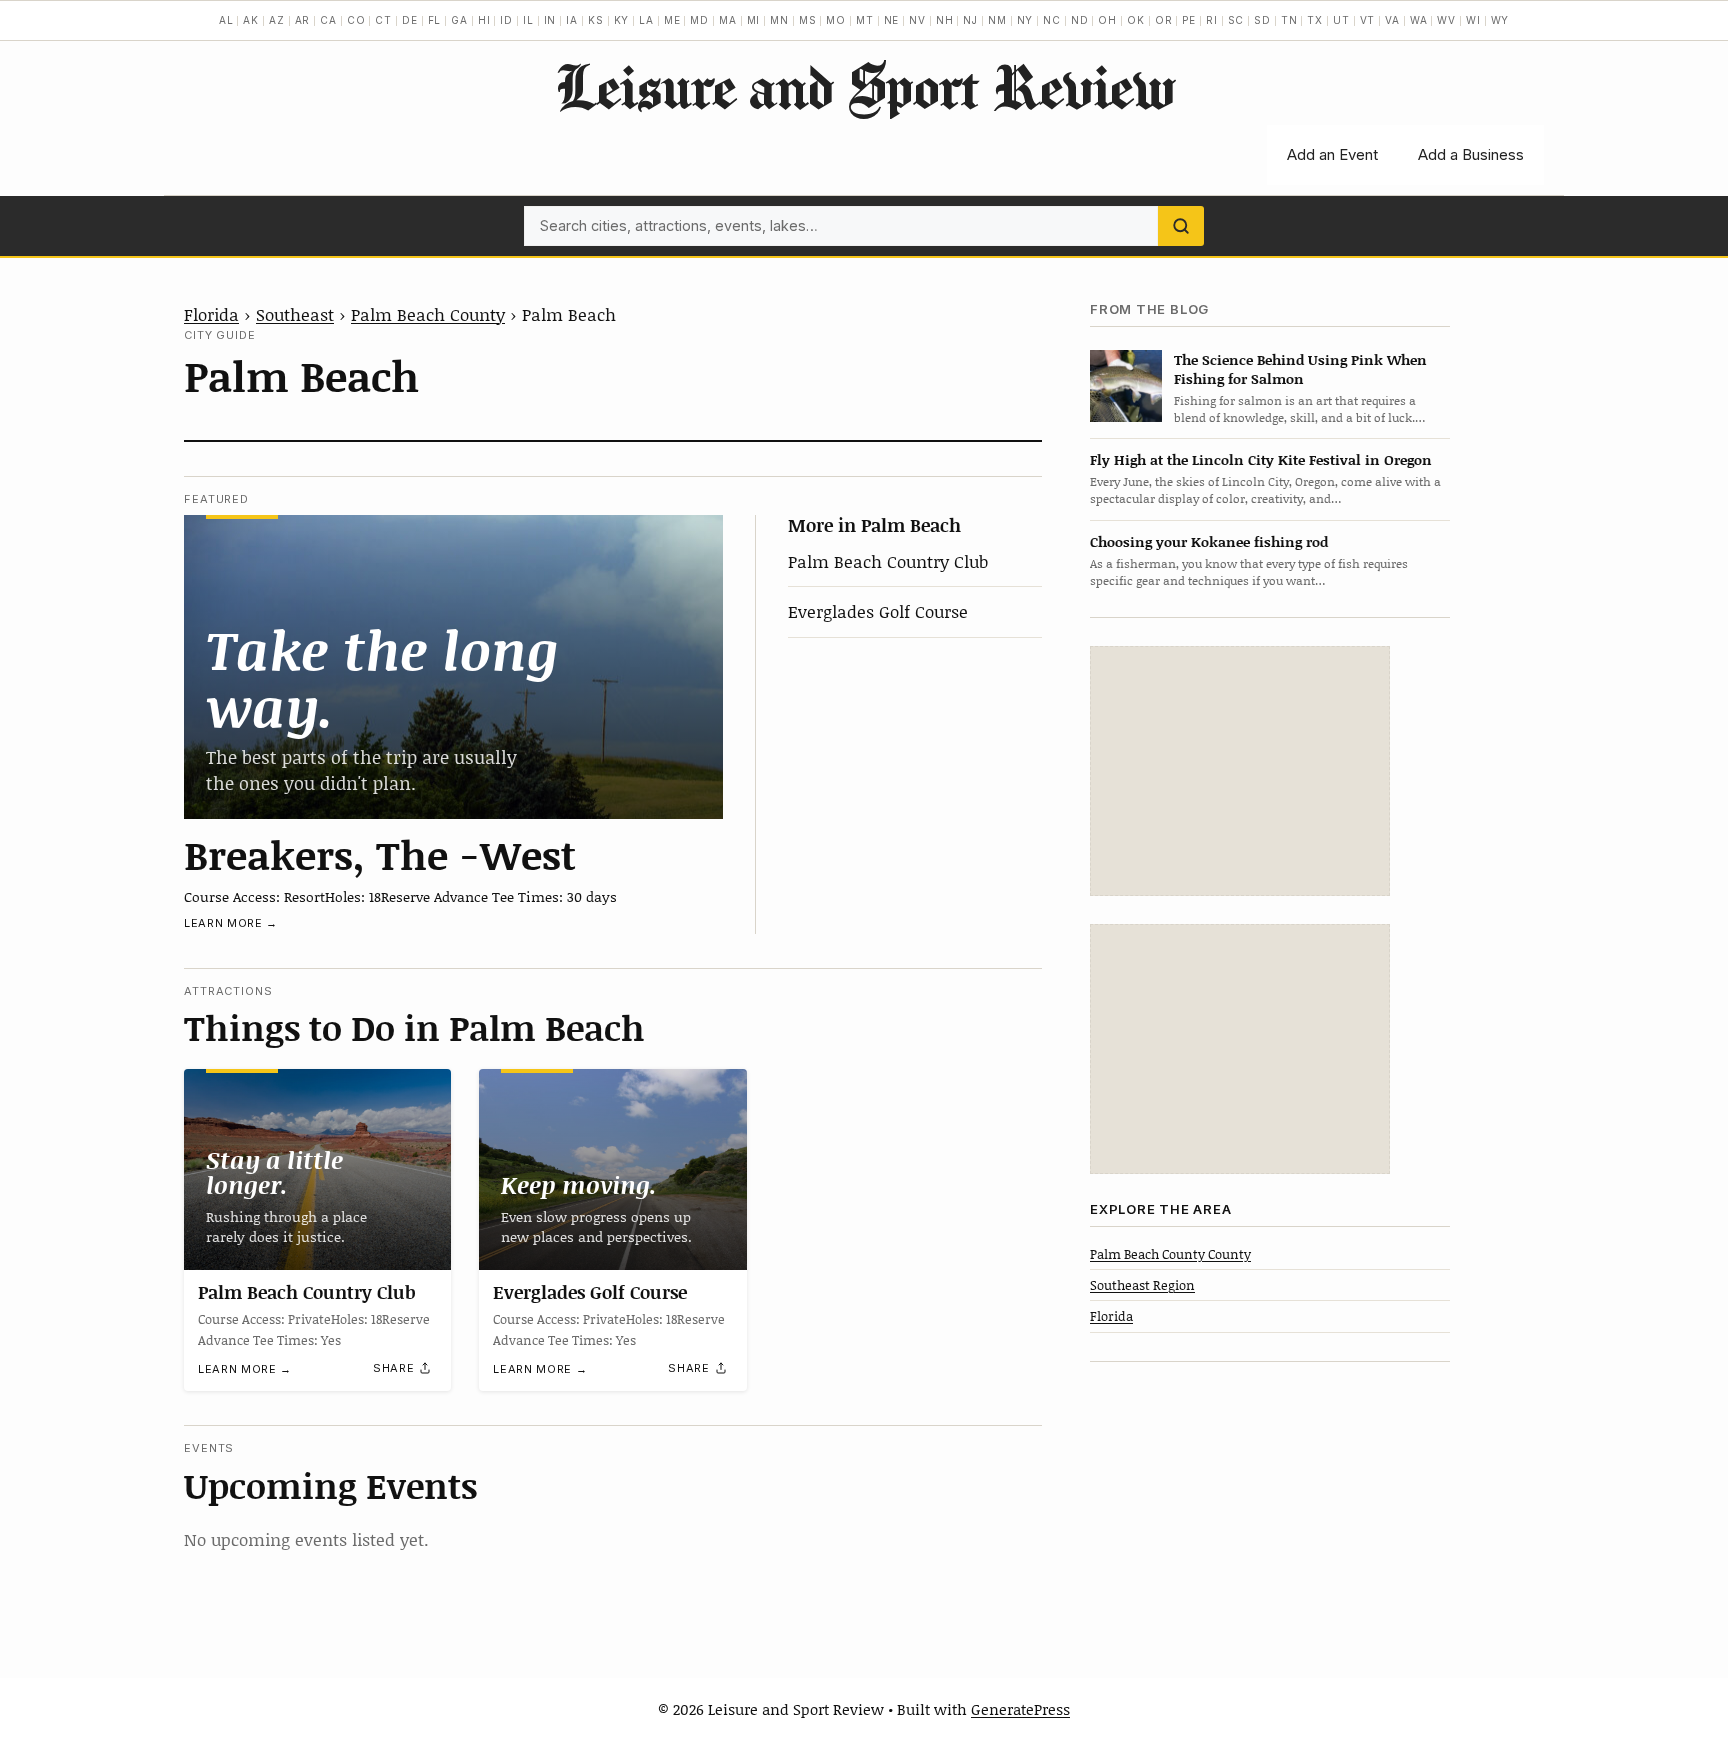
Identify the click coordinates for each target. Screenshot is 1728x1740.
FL (435, 20)
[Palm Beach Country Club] (317, 1169)
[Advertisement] (1240, 771)
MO (836, 20)
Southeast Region (1142, 1284)
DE (410, 20)
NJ (970, 20)
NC (1052, 20)
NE (892, 20)
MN (779, 20)
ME (672, 20)
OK (1136, 20)
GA (459, 20)
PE (1189, 20)
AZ (277, 20)
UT (1341, 20)
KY (622, 20)
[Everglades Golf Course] (612, 1169)
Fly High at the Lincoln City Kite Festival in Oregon (1261, 459)
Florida (211, 314)
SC (1236, 20)
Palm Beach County (428, 314)
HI (484, 20)
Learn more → (231, 923)
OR (1164, 20)
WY (1500, 20)
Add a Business (1471, 154)
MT (865, 20)
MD (699, 20)
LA (646, 20)
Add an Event (1332, 154)
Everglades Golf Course (878, 611)
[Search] (1181, 226)
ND (1080, 20)
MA (728, 20)
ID (506, 20)
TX (1315, 20)
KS (596, 20)
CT (383, 20)
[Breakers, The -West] (453, 666)
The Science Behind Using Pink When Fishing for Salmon (1300, 368)
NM (997, 20)
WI (1473, 20)
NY (1025, 20)
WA (1419, 20)
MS (808, 20)
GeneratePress (1020, 1709)
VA (1392, 20)
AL (226, 20)
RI (1212, 20)
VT (1368, 20)
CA (328, 20)
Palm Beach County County (1170, 1253)
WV (1446, 20)
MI (754, 20)
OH (1107, 20)
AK (251, 20)
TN (1289, 20)
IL (528, 20)
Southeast (295, 314)
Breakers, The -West (380, 854)
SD (1262, 20)
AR (303, 20)
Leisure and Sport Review (864, 86)
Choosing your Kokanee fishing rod (1209, 540)
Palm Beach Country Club (888, 561)
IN (550, 20)
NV (917, 20)
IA (572, 20)
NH (945, 20)
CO (356, 20)
